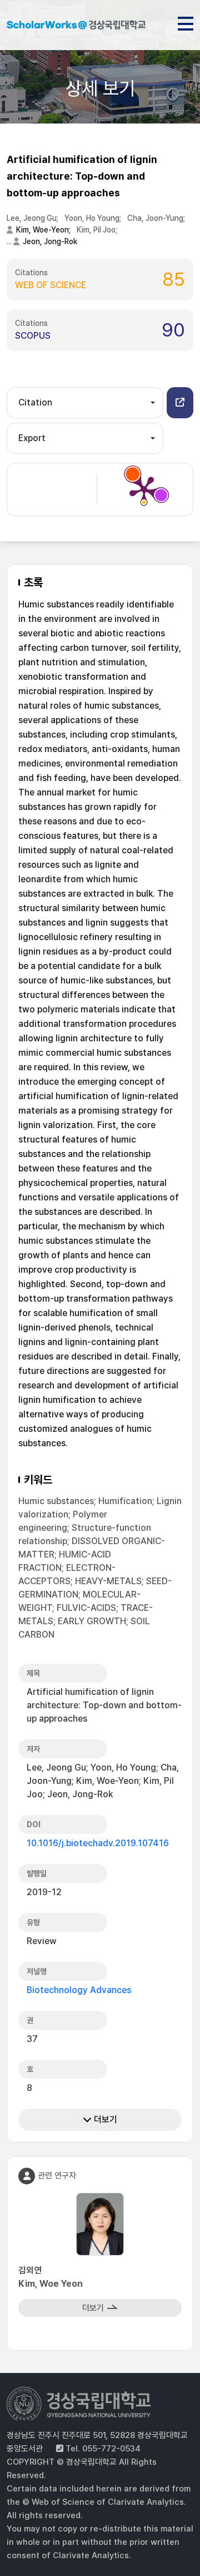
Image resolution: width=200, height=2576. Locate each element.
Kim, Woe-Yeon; (44, 230)
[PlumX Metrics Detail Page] (144, 490)
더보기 (104, 2120)
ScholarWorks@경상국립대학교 (76, 27)
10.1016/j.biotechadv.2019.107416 (98, 1843)
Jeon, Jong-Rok (50, 241)
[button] (180, 403)
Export (32, 438)
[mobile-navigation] (186, 22)
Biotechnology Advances (79, 1990)
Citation (35, 402)
